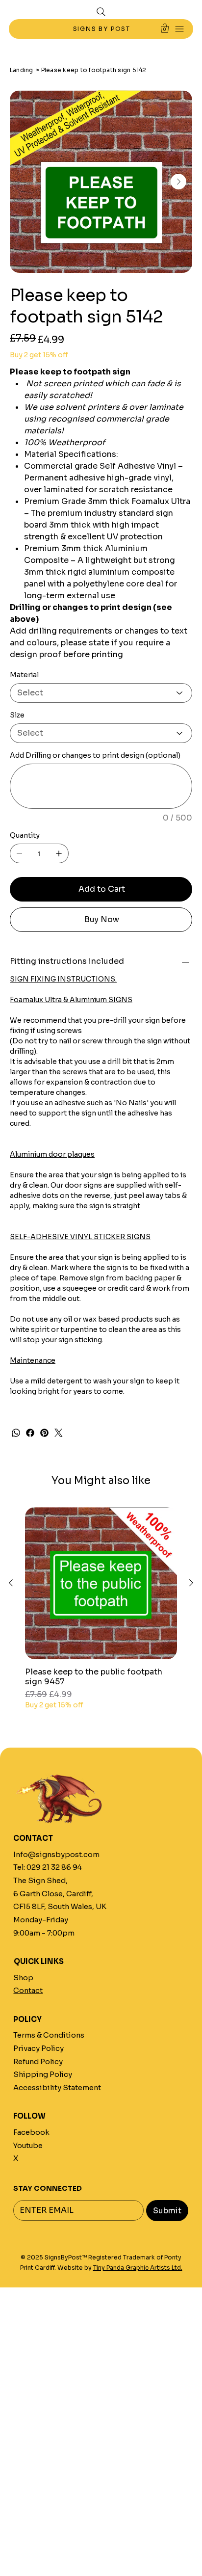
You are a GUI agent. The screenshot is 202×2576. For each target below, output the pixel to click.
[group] (101, 1609)
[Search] (101, 12)
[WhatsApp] (16, 1433)
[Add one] (59, 853)
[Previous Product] (11, 1583)
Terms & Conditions (49, 2035)
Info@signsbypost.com (56, 1855)
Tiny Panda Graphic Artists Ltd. (138, 2268)
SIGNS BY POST (103, 29)
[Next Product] (191, 1583)
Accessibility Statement (57, 2088)
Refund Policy (38, 2062)
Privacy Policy (38, 2048)
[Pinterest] (44, 1433)
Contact (28, 1991)
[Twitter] (59, 1433)
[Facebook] (30, 1433)
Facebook (31, 2132)
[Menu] (180, 29)
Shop (23, 1978)
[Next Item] (178, 182)
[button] (165, 28)
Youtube (28, 2146)
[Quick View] (101, 1583)
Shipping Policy (43, 2074)
